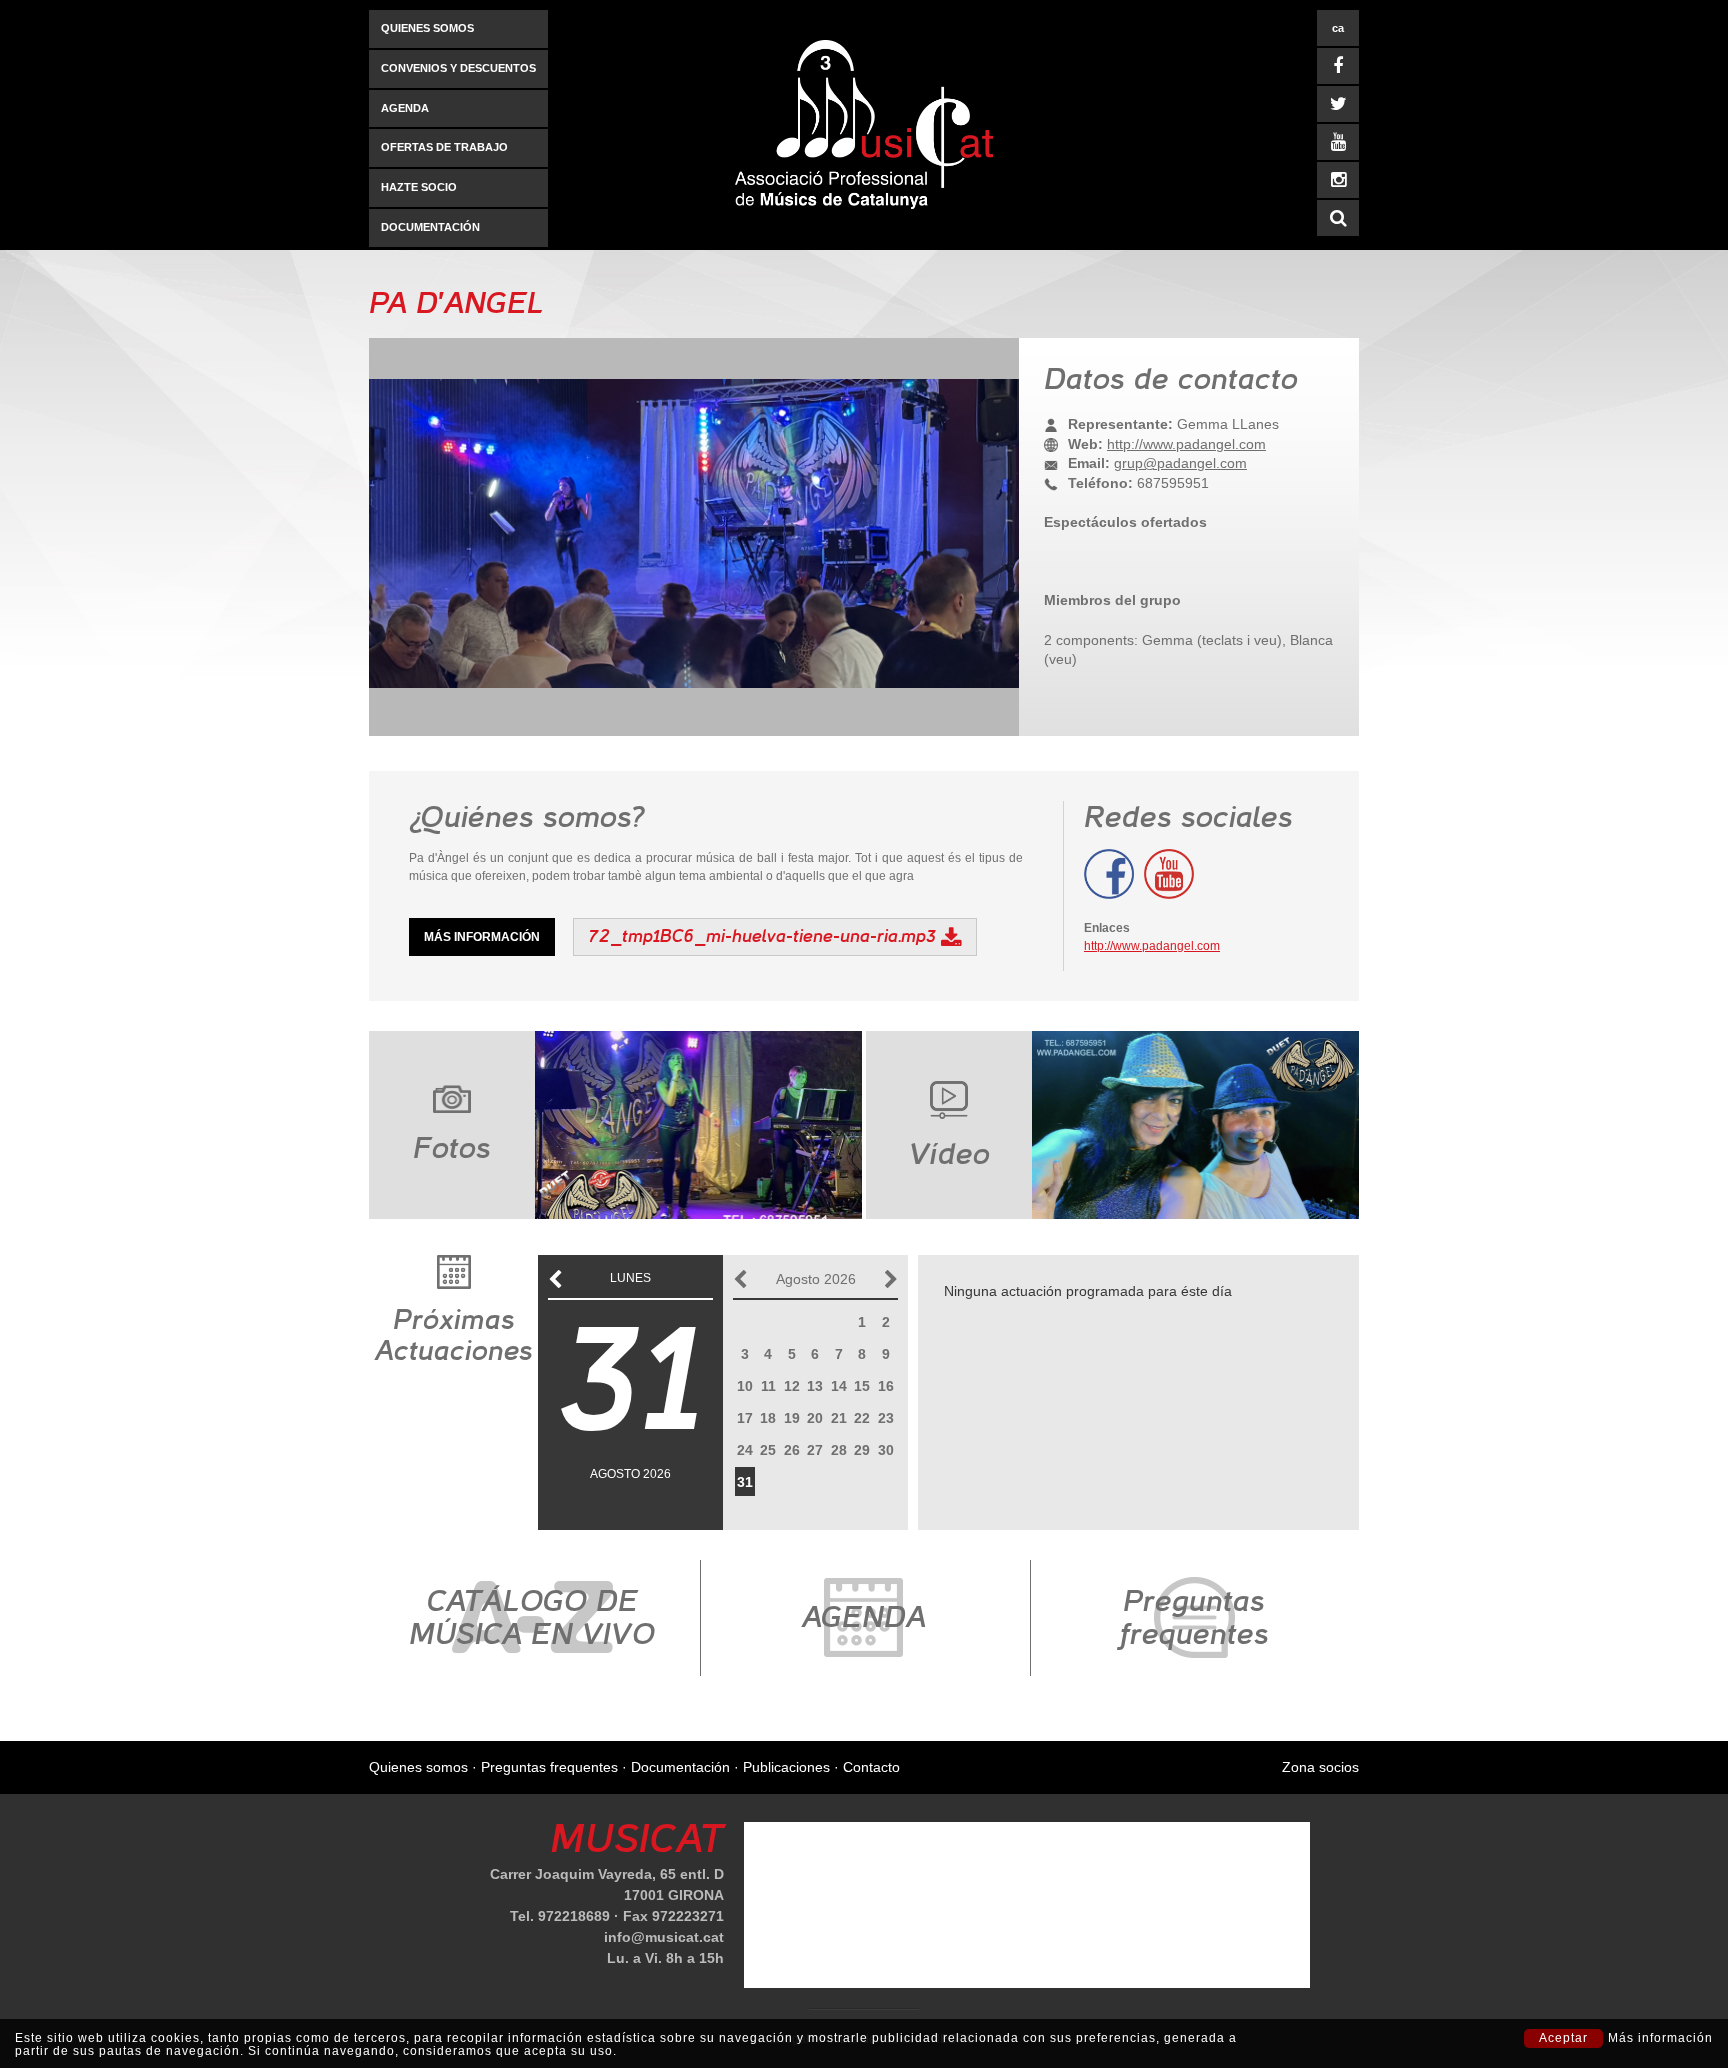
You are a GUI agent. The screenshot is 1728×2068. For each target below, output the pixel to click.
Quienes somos (427, 28)
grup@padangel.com (1180, 463)
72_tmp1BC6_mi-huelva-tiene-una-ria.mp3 (762, 936)
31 (745, 1482)
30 (886, 1450)
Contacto (871, 1767)
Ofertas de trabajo (444, 147)
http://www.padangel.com (1186, 444)
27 (815, 1450)
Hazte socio (419, 187)
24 (745, 1450)
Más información (482, 937)
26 (792, 1450)
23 (886, 1418)
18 (768, 1418)
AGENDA (405, 108)
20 (815, 1418)
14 (839, 1386)
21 (839, 1418)
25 (768, 1450)
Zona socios (1320, 1767)
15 (862, 1386)
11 (768, 1386)
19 (792, 1418)
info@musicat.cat (664, 1937)
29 (862, 1450)
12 (792, 1386)
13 (815, 1386)
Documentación (430, 227)
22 (862, 1418)
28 (839, 1450)
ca (1338, 28)
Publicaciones (786, 1767)
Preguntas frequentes (549, 1767)
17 (745, 1418)
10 (745, 1386)
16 (886, 1386)
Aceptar (1563, 2038)
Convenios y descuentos (458, 68)
